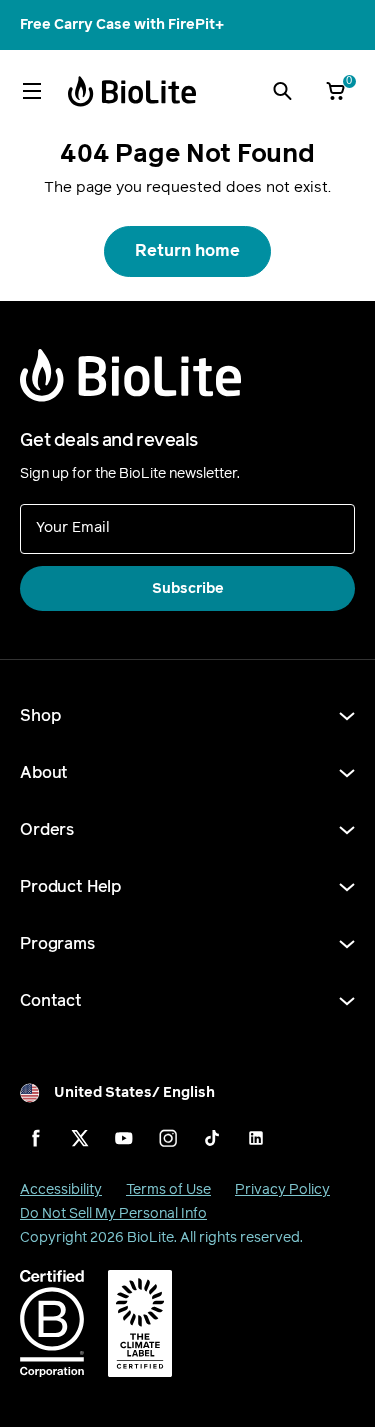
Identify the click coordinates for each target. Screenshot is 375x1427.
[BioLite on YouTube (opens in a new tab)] (124, 1138)
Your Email (73, 526)
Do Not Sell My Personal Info (113, 1213)
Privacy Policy (282, 1189)
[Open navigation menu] (32, 91)
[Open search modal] (282, 91)
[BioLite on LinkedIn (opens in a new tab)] (256, 1138)
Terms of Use (168, 1189)
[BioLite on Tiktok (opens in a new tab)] (212, 1138)
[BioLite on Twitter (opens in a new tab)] (80, 1138)
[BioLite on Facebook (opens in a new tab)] (36, 1138)
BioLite (150, 1237)
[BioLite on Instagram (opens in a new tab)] (168, 1138)
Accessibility (61, 1189)
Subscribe (188, 588)
